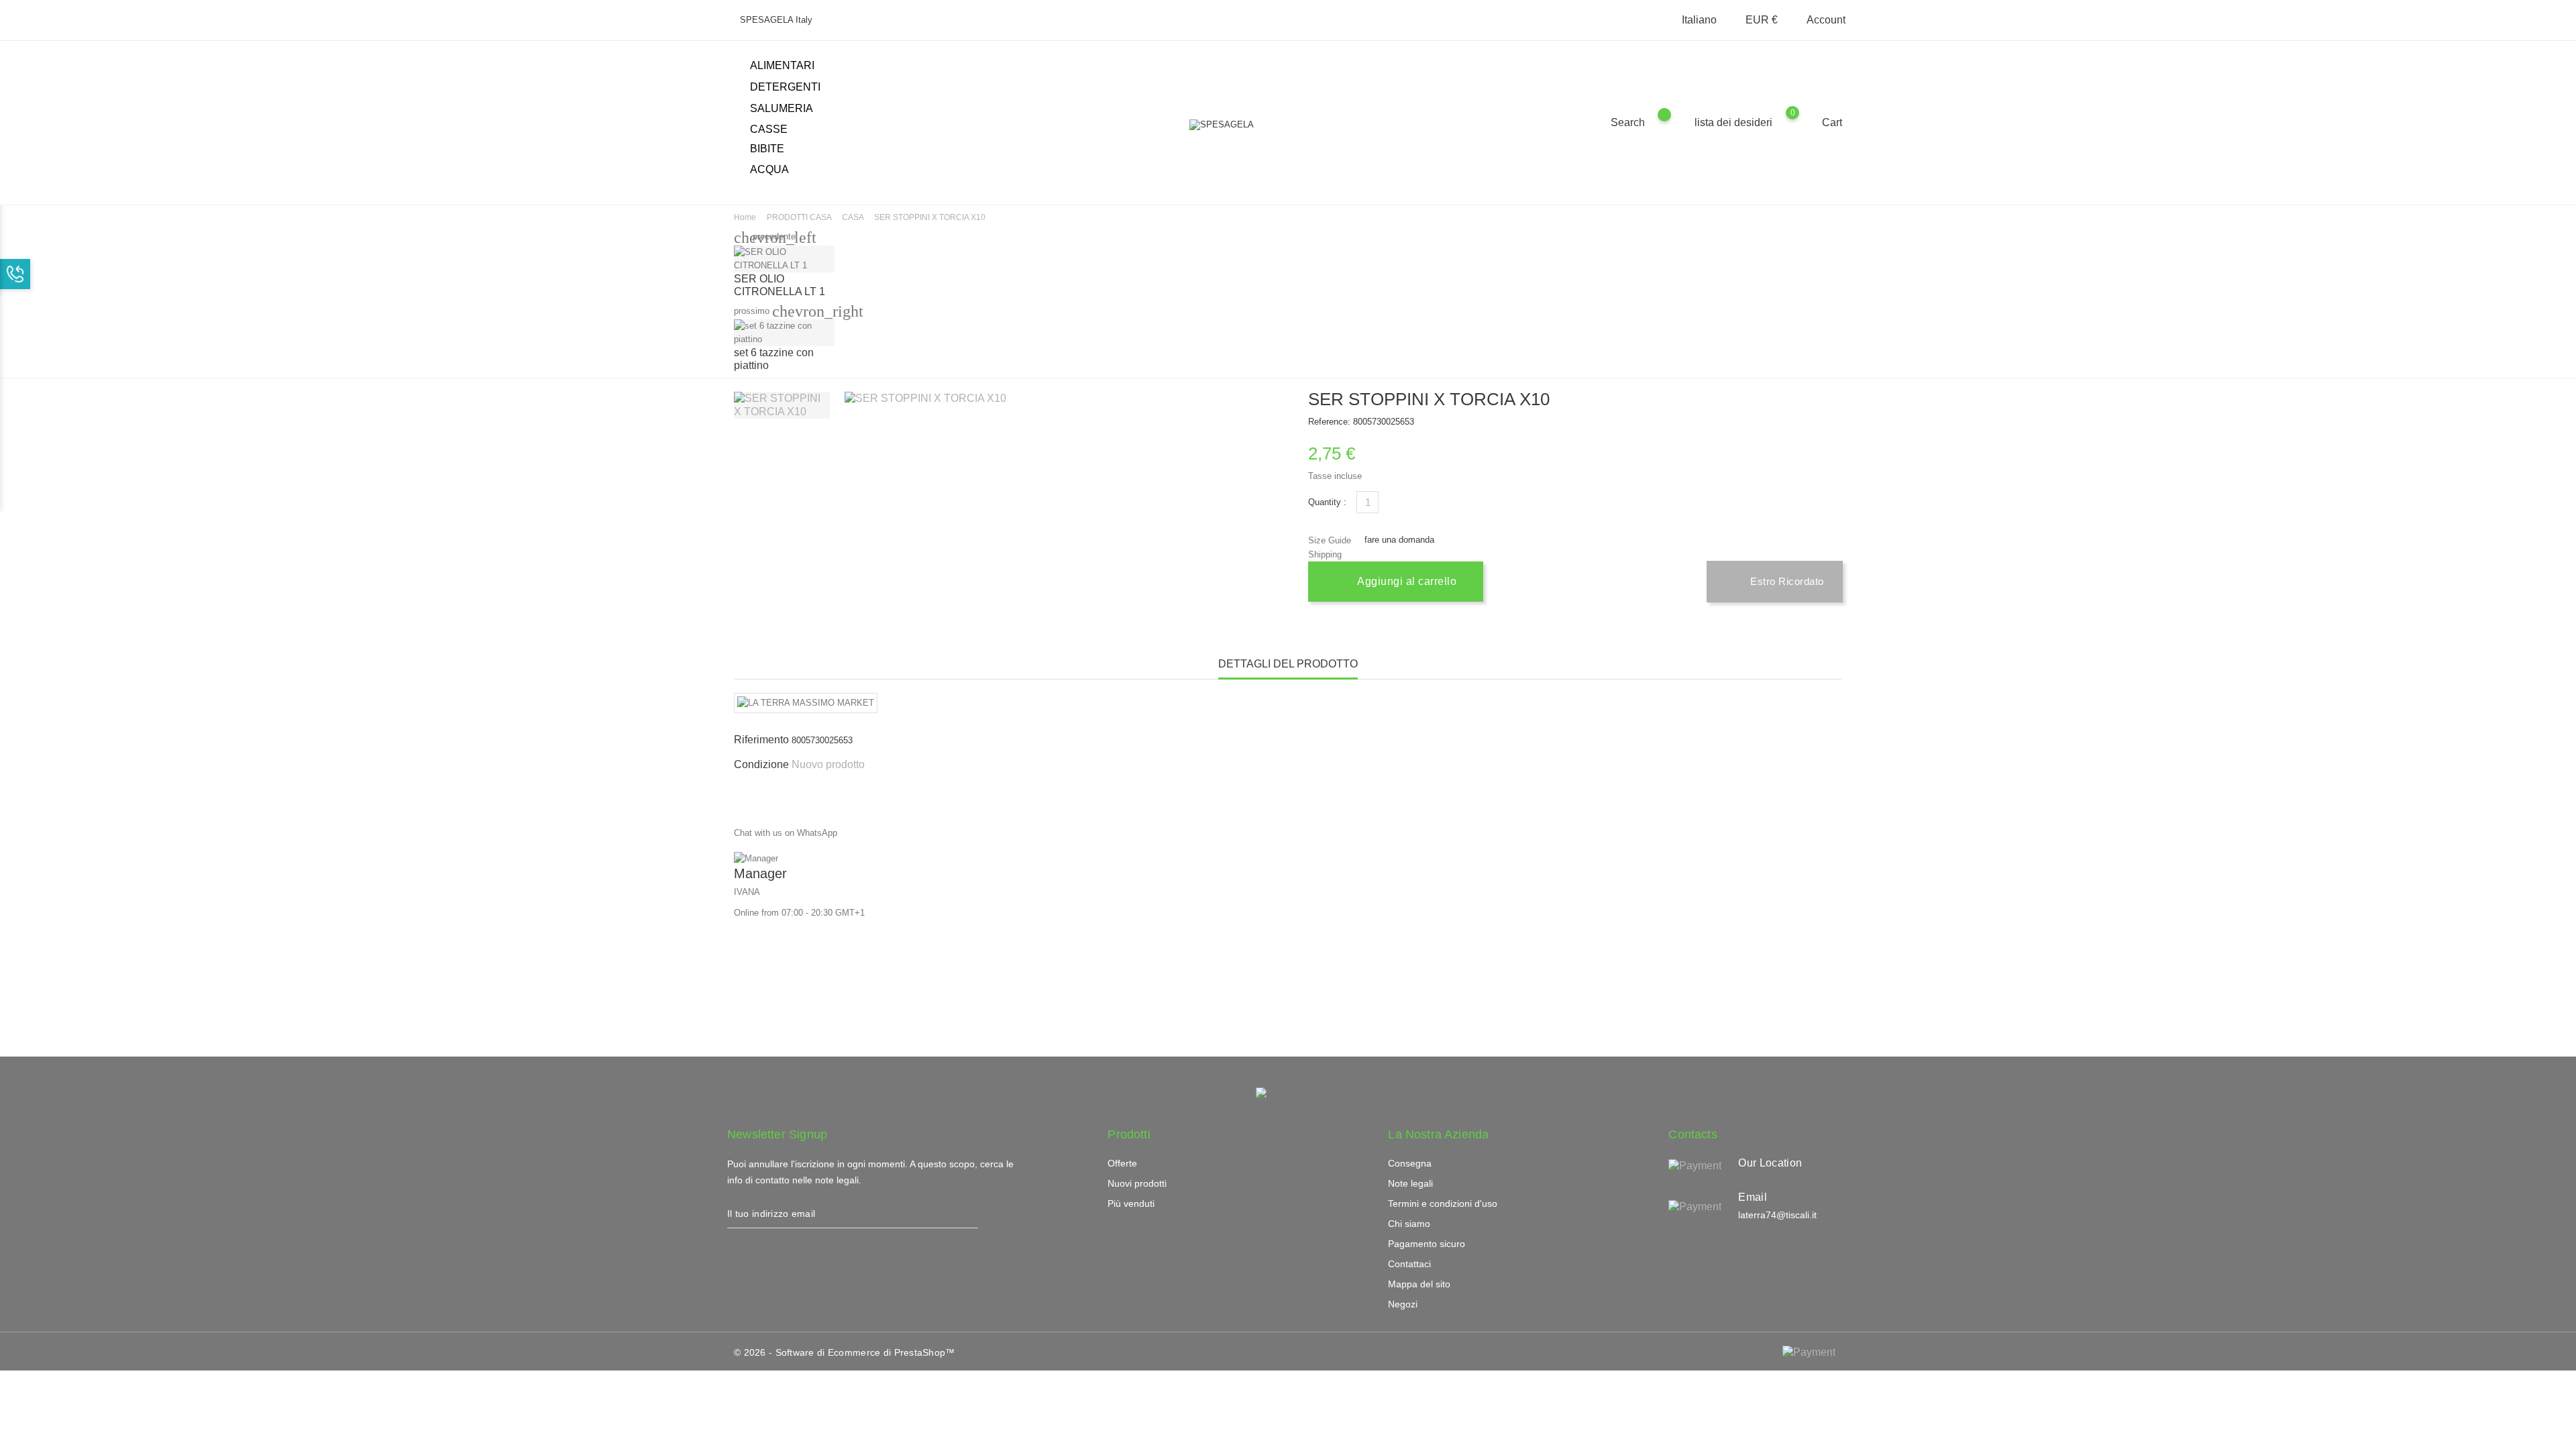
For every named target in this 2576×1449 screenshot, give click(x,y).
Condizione (761, 764)
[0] (1806, 122)
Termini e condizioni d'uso (1443, 1203)
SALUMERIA (789, 109)
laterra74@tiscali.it (1777, 1215)
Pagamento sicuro (1427, 1244)
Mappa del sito (1419, 1284)
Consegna (1410, 1163)
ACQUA (769, 169)
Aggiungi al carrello (1406, 581)
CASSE (769, 129)
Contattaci (1409, 1264)
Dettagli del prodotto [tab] (1288, 664)
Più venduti (1131, 1203)
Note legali (1410, 1183)
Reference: (1329, 422)
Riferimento (761, 740)
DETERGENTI (793, 88)
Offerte (1122, 1163)
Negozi (1403, 1304)
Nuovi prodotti (1137, 1183)
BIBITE (775, 150)
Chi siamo (1409, 1224)
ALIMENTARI (790, 66)
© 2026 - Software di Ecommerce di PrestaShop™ (845, 1352)
